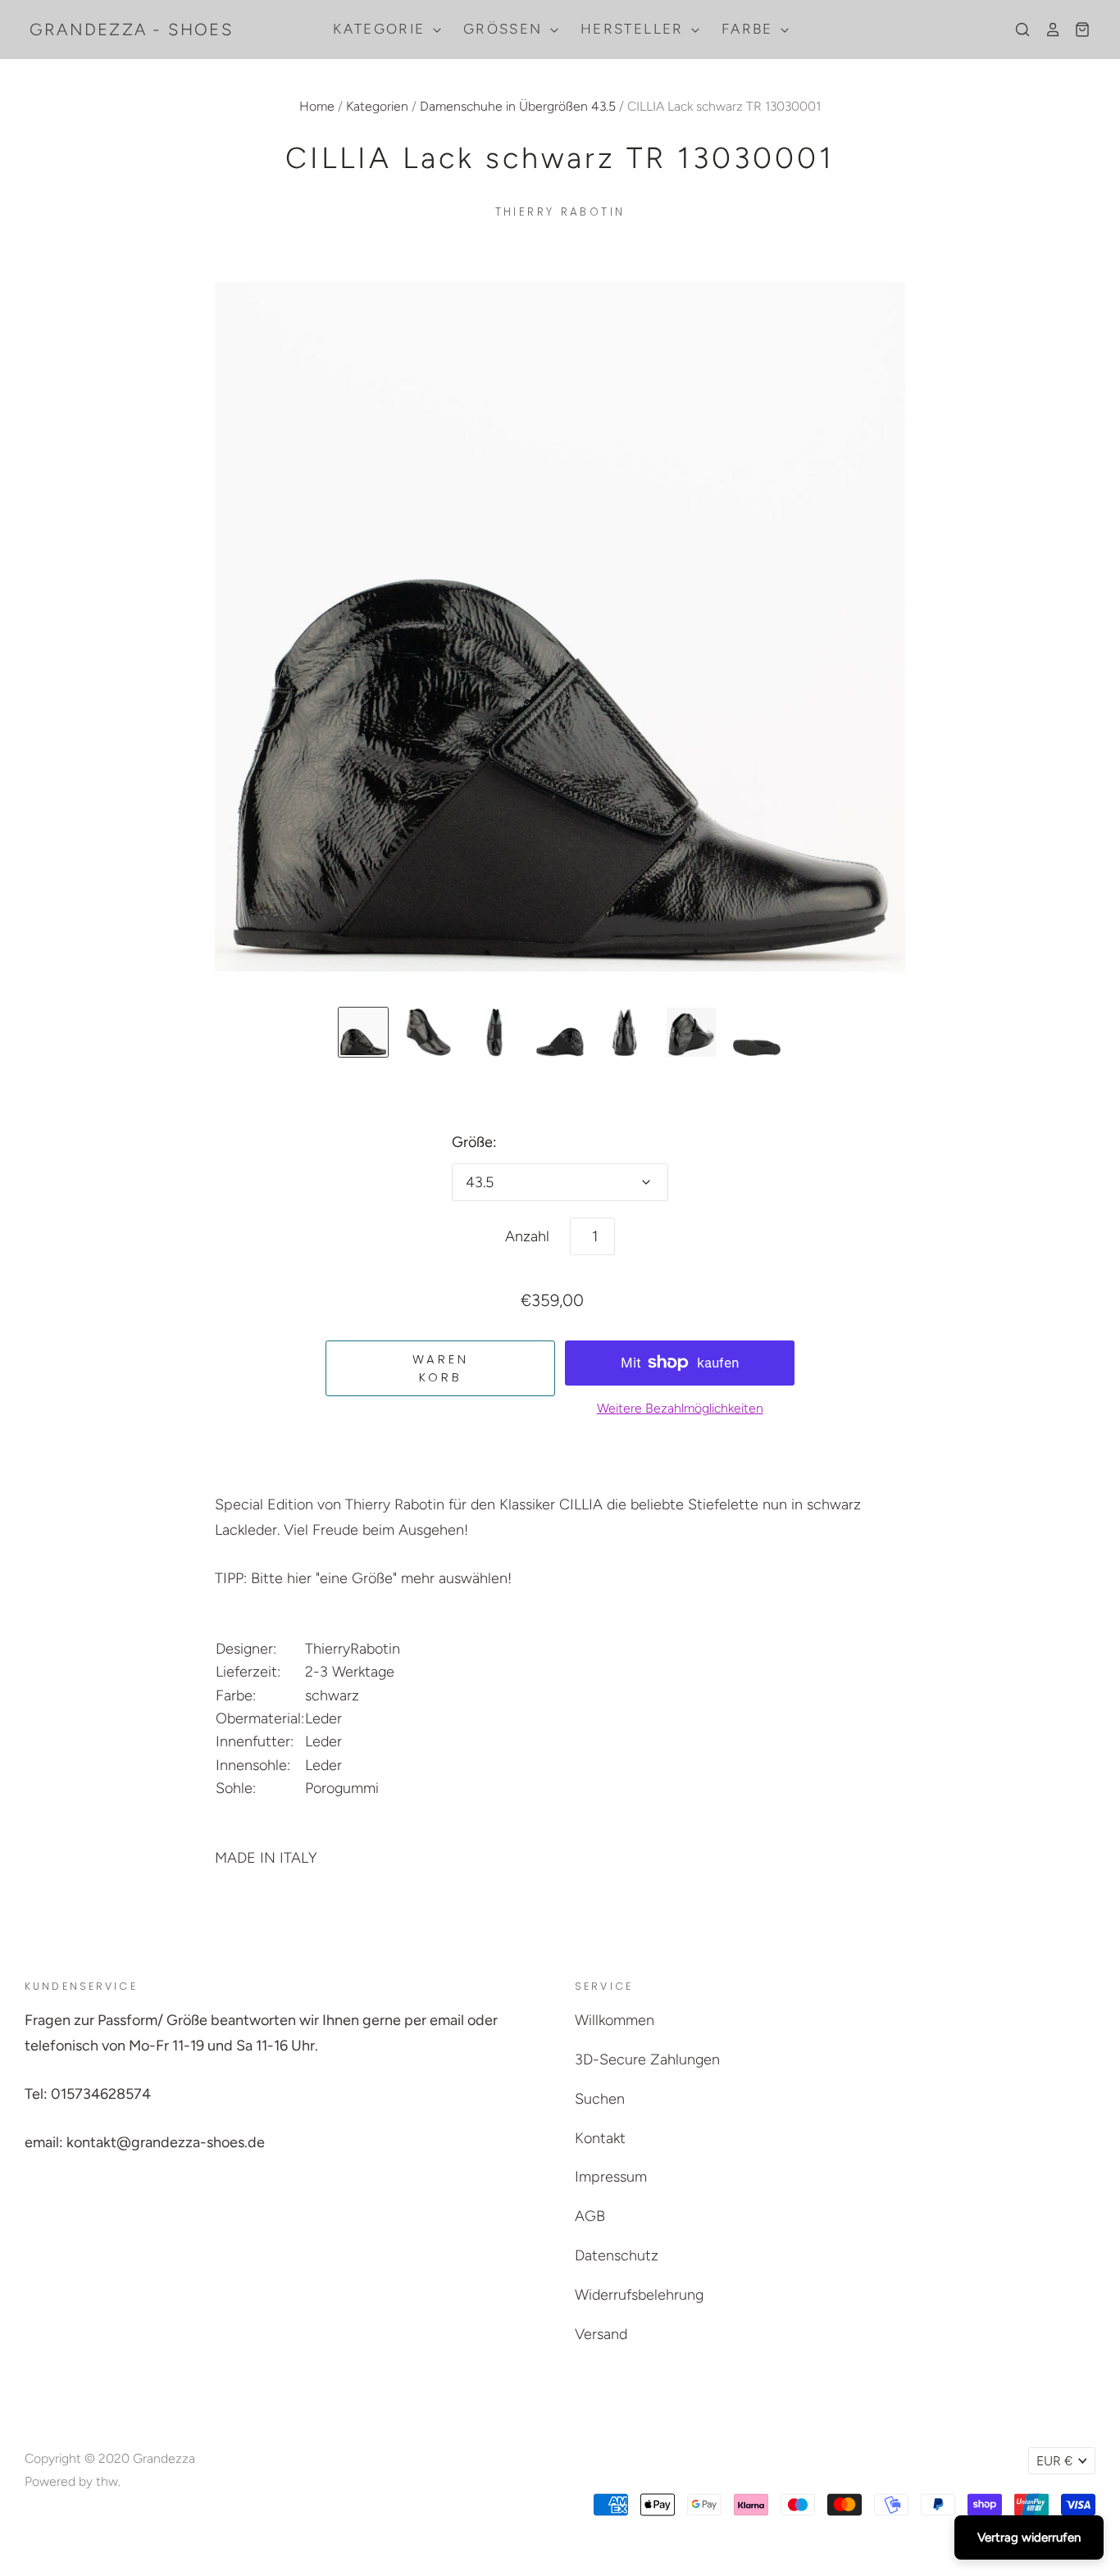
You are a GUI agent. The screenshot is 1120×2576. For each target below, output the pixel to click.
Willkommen (615, 2020)
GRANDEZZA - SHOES (132, 30)
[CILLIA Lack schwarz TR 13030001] (363, 1032)
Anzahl (527, 1236)
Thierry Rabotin (560, 212)
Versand (601, 2334)
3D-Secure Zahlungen (647, 2059)
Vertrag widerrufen (1029, 2537)
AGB (590, 2216)
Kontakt (600, 2138)
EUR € (1054, 2461)
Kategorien (377, 106)
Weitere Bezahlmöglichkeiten (680, 1408)
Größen (505, 29)
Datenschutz (617, 2255)
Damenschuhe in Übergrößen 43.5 (518, 106)
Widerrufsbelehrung (639, 2295)
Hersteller (635, 29)
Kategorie (382, 29)
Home (317, 106)
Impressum (611, 2177)
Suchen (600, 2099)
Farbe (750, 29)
